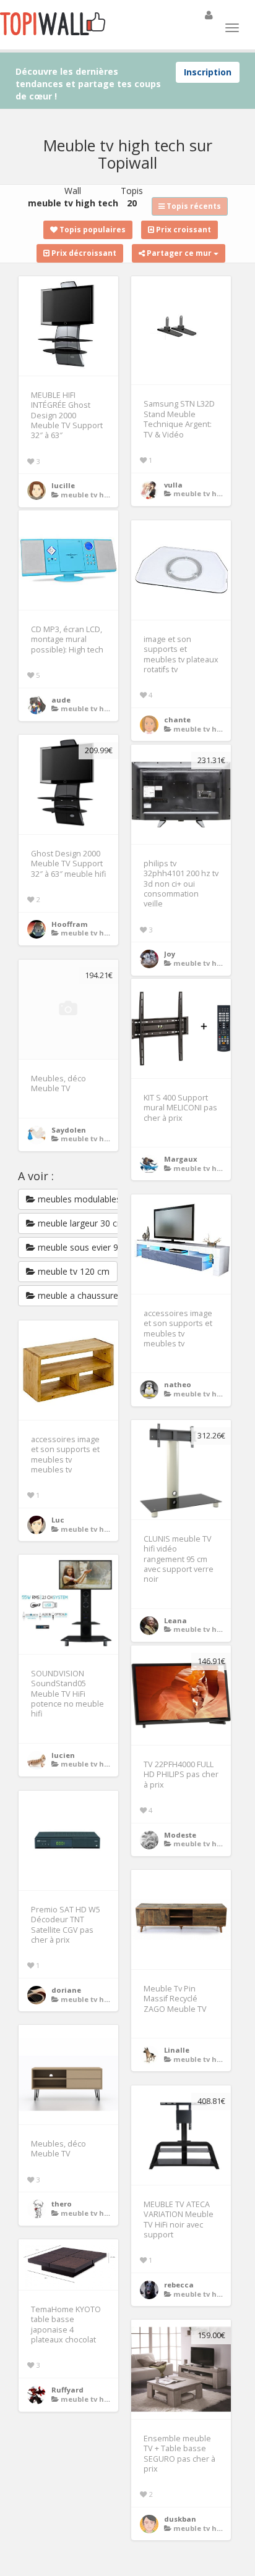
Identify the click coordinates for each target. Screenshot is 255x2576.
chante (177, 720)
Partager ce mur (179, 253)
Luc (58, 1520)
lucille (63, 485)
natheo (178, 1384)
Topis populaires (92, 230)
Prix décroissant (83, 253)
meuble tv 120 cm (72, 1271)
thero (62, 2204)
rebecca (179, 2285)
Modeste (180, 1835)
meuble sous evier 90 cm (87, 1247)
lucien (63, 1755)
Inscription (208, 72)
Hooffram (70, 924)
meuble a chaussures (79, 1295)
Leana (175, 1620)
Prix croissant (183, 230)
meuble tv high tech (97, 495)
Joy (170, 954)
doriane (66, 1990)
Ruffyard (67, 2390)
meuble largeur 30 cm (80, 1223)
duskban (180, 2519)
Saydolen (69, 1130)
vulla (173, 485)
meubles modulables (78, 1199)
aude (61, 700)
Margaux (181, 1159)
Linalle (177, 2050)
